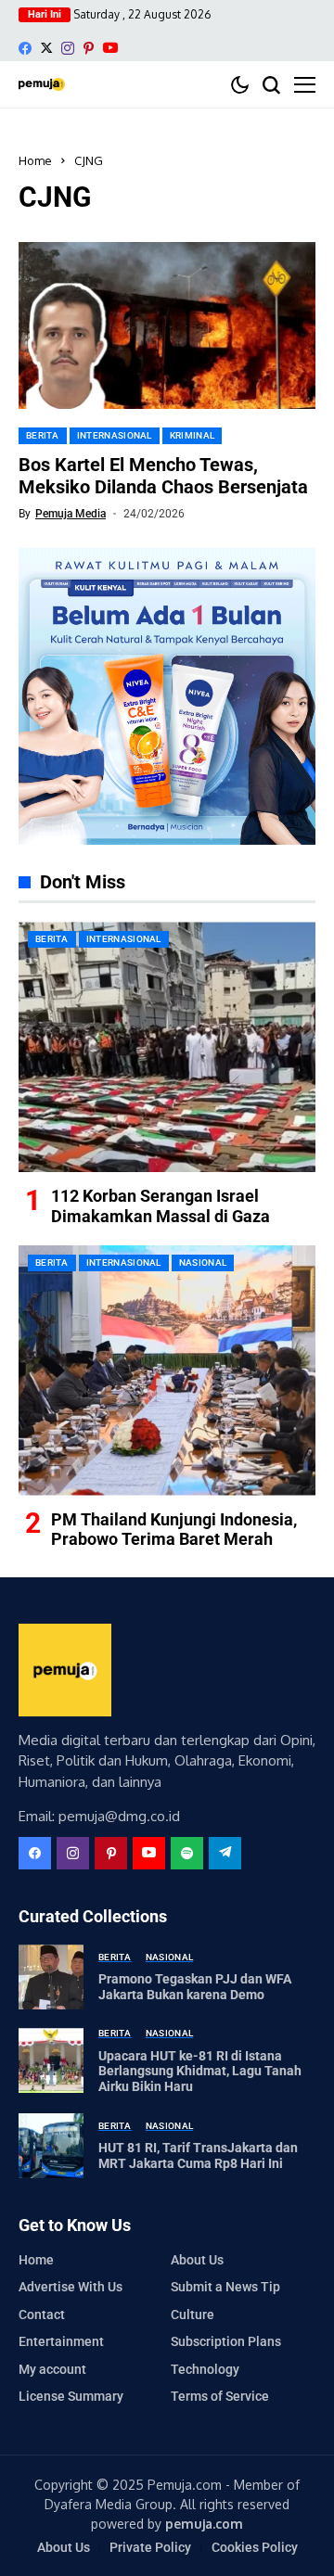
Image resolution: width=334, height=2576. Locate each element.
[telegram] (225, 1853)
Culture (193, 2315)
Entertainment (61, 2341)
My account (52, 2369)
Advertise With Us (71, 2287)
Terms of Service (220, 2396)
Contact (42, 2315)
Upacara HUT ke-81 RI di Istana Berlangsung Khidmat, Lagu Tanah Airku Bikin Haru (200, 2072)
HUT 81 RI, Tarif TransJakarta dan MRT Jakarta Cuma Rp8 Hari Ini (198, 2155)
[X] (46, 48)
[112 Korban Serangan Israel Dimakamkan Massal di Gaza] (167, 1047)
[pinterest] (89, 48)
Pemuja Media (71, 514)
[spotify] (187, 1853)
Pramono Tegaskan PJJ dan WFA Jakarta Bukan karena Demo (195, 1987)
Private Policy (150, 2547)
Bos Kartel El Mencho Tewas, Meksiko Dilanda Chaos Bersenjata (163, 476)
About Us (197, 2260)
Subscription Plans (226, 2341)
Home (35, 160)
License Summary (71, 2396)
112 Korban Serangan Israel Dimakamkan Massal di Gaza (161, 1206)
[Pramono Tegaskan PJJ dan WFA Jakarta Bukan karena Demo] (51, 1977)
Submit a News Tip (225, 2287)
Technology (205, 2369)
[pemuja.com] (42, 84)
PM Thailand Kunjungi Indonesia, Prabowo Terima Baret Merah (174, 1530)
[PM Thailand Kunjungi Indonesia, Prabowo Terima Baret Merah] (167, 1371)
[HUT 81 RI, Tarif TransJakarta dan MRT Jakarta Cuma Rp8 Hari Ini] (51, 2146)
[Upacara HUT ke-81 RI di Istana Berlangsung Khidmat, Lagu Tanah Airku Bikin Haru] (51, 2060)
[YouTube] (110, 48)
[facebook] (25, 48)
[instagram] (68, 48)
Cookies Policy (255, 2547)
